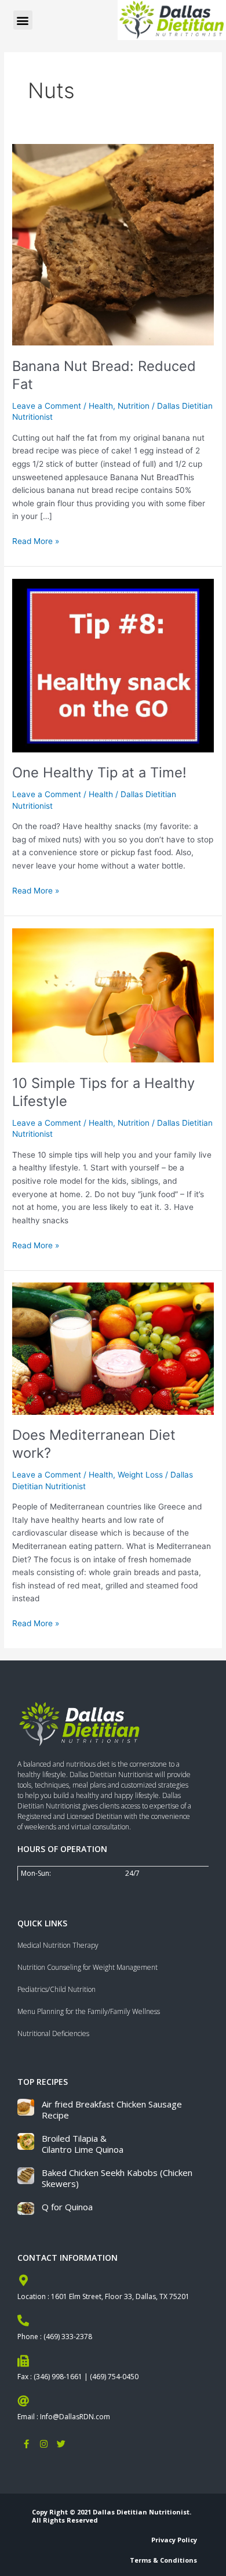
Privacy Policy (174, 2540)
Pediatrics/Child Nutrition (57, 1989)
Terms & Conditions (163, 2560)
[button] (23, 20)
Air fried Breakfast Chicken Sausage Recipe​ (112, 2110)
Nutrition (134, 406)
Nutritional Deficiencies (53, 2033)
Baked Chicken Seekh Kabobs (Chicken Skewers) (117, 2178)
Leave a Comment (47, 406)
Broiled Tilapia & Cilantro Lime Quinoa (83, 2144)
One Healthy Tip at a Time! (99, 772)
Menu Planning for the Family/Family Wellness (89, 2011)
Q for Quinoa (67, 2207)
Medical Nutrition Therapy (58, 1945)
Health (101, 406)
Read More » (36, 540)
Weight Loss (140, 1475)
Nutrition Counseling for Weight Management (88, 1967)
